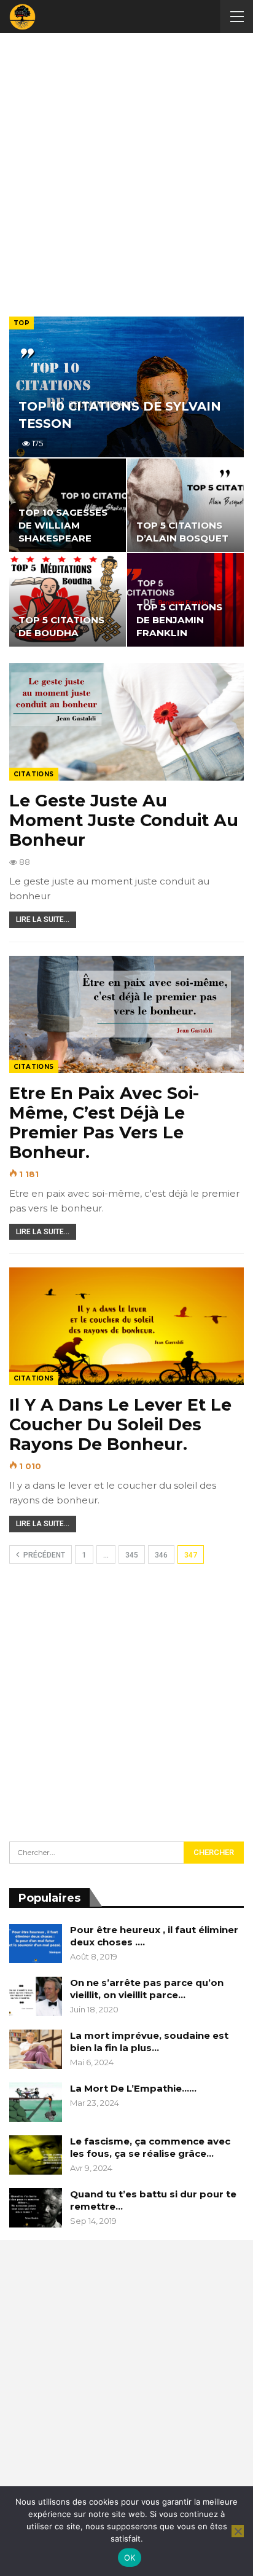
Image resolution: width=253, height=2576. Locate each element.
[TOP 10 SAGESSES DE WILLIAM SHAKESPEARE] (68, 505)
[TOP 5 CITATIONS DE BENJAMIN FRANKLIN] (185, 600)
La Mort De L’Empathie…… (133, 2088)
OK (130, 2558)
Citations (34, 774)
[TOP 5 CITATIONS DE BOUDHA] (68, 600)
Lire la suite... (43, 920)
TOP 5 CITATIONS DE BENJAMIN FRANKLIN (179, 620)
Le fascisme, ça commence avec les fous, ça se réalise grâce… (150, 2147)
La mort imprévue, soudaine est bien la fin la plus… (149, 2042)
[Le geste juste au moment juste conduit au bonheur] (126, 722)
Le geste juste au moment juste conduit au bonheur (124, 820)
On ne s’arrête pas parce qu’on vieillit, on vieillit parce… (147, 1989)
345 (132, 1555)
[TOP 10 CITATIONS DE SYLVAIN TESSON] (126, 387)
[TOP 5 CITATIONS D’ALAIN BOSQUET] (185, 505)
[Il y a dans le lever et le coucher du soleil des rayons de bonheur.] (126, 1326)
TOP (21, 323)
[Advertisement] (126, 172)
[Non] (238, 2531)
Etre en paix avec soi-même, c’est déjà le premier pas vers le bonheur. (104, 1123)
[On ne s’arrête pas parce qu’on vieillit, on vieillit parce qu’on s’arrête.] (36, 1996)
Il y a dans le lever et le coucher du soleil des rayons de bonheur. (120, 1424)
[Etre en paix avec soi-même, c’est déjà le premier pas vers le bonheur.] (126, 1014)
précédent (43, 1555)
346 (161, 1555)
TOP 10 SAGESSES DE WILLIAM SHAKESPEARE (63, 526)
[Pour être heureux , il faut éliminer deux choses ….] (36, 1944)
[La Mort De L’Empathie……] (36, 2102)
